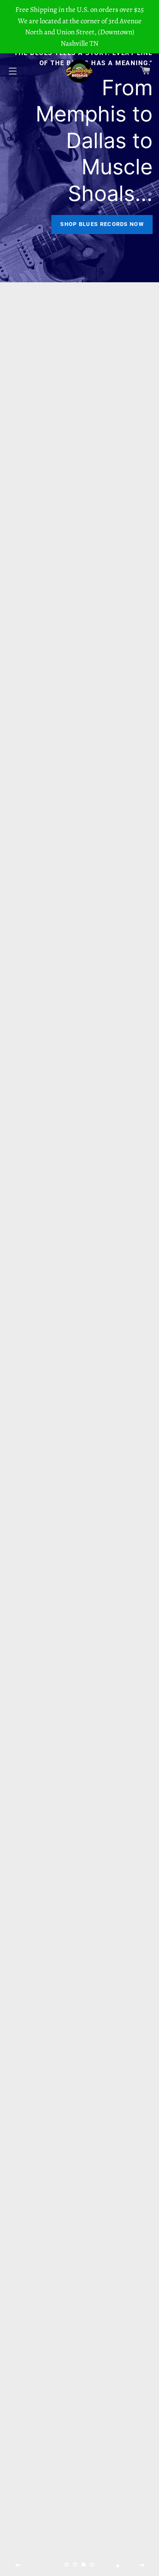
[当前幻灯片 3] (84, 2565)
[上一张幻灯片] (18, 2565)
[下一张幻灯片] (142, 2565)
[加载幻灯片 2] (75, 2565)
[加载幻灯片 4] (92, 2565)
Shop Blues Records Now (102, 224)
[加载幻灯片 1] (67, 2565)
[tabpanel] (79, 141)
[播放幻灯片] (118, 2565)
